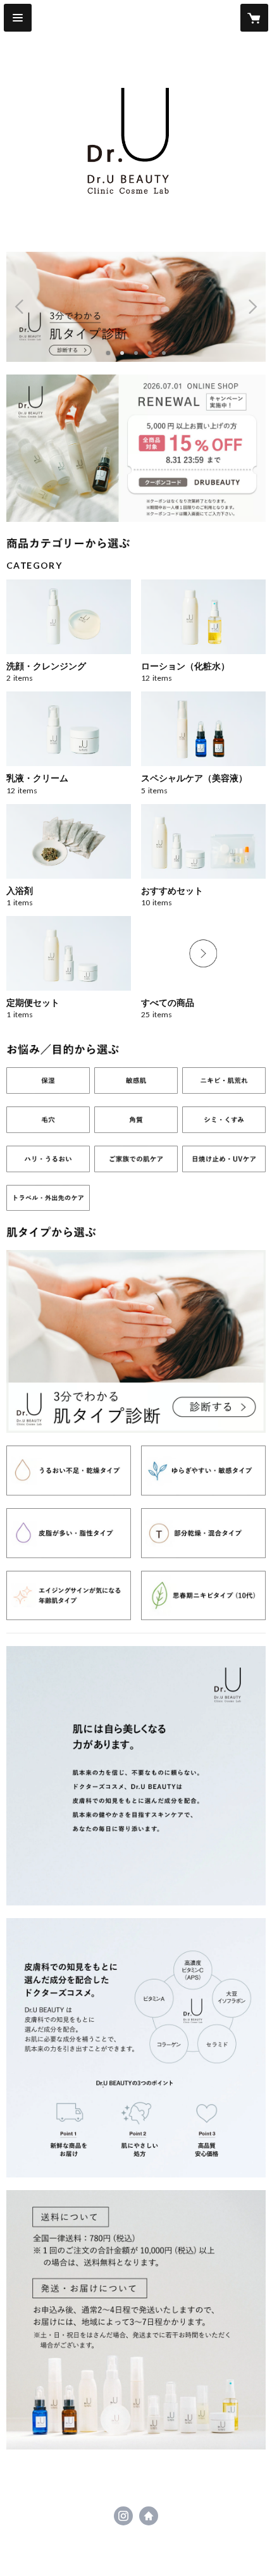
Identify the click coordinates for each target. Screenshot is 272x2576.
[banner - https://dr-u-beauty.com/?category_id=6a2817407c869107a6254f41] (69, 1471)
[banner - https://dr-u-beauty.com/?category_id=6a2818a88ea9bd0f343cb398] (136, 1159)
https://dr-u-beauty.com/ (149, 2516)
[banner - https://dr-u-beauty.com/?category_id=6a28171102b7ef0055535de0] (48, 1120)
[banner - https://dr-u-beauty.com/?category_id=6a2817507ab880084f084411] (69, 1533)
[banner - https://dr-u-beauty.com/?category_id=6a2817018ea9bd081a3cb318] (224, 1081)
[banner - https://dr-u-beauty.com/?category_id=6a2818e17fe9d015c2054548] (48, 1198)
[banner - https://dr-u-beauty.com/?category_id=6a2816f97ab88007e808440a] (136, 1081)
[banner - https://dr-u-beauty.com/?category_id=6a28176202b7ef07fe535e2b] (69, 1596)
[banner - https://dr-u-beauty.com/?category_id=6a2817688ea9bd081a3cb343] (203, 1596)
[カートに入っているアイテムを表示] (254, 18)
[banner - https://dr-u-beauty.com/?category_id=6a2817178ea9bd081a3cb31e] (136, 1120)
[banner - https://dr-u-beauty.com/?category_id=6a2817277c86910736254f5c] (48, 1159)
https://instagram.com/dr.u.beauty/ (123, 2516)
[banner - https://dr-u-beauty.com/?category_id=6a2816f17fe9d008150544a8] (48, 1081)
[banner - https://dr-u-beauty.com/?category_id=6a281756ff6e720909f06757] (203, 1533)
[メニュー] (18, 18)
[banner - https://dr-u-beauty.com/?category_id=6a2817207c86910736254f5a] (224, 1120)
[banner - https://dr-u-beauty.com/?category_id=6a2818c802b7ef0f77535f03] (224, 1159)
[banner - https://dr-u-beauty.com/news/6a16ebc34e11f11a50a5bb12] (136, 1341)
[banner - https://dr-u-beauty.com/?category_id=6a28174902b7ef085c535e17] (203, 1471)
